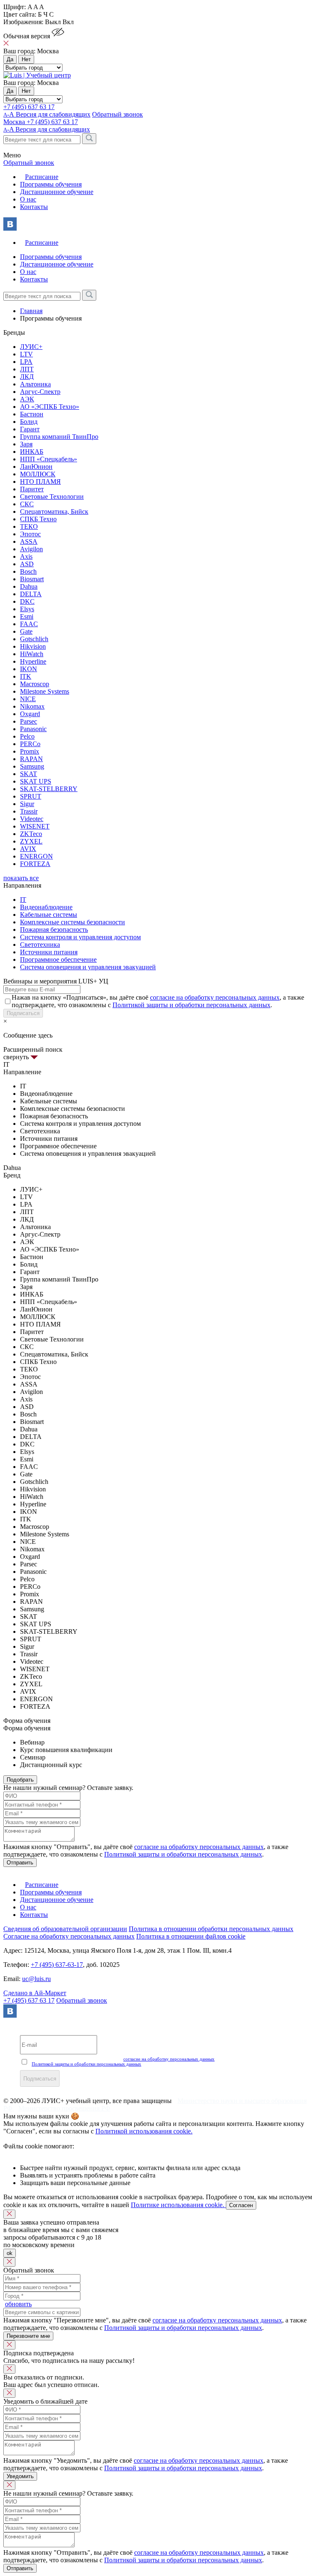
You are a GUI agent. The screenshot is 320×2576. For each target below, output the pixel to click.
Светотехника (40, 945)
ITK (26, 676)
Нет (26, 59)
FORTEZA (35, 864)
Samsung (32, 766)
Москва (15, 122)
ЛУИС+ (31, 347)
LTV (26, 354)
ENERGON (36, 856)
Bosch (28, 571)
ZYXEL (31, 841)
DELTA (31, 594)
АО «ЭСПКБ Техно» (50, 407)
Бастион (32, 414)
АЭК (27, 399)
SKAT (29, 774)
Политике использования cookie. (178, 2205)
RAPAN (31, 759)
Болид (29, 422)
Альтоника (35, 384)
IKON (29, 669)
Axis (26, 556)
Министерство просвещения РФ (64, 2108)
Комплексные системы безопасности (72, 922)
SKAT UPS (36, 781)
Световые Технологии (52, 497)
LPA (26, 362)
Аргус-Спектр (40, 392)
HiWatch (32, 654)
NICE (28, 699)
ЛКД (27, 377)
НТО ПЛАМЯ (40, 482)
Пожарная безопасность (54, 930)
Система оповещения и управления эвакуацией (88, 967)
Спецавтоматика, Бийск (54, 511)
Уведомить (20, 2476)
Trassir (29, 811)
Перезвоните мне (28, 2336)
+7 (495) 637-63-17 (57, 1965)
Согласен (241, 2205)
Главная (31, 311)
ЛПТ (27, 369)
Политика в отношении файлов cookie (191, 1936)
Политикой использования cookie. (144, 2131)
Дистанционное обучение (57, 192)
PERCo (30, 744)
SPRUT (31, 796)
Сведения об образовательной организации (65, 1929)
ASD (27, 564)
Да (10, 59)
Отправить (20, 1863)
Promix (30, 751)
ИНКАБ (32, 452)
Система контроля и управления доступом (80, 937)
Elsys (27, 609)
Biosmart (32, 579)
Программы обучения (51, 184)
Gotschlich (34, 639)
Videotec (32, 819)
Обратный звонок (82, 2000)
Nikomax (32, 706)
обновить (18, 2304)
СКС (27, 504)
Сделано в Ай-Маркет (35, 1993)
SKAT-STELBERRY (49, 789)
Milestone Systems (45, 691)
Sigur (27, 804)
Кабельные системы (49, 915)
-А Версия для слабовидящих (47, 114)
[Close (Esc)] (9, 2214)
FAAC (29, 624)
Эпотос (30, 534)
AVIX (28, 849)
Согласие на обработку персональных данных (69, 1936)
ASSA (29, 541)
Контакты (34, 207)
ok (10, 2253)
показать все (21, 878)
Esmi (27, 616)
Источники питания (49, 952)
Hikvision (33, 646)
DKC (27, 601)
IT (23, 900)
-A (47, 129)
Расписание (42, 177)
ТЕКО (29, 526)
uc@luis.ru (36, 1979)
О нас (28, 199)
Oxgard (30, 714)
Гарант (30, 429)
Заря (26, 444)
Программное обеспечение (58, 959)
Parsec (29, 721)
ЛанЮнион (36, 467)
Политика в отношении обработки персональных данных (211, 1929)
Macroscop (35, 684)
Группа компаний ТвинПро (59, 437)
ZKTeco (31, 834)
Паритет (32, 489)
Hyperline (33, 661)
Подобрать (20, 1780)
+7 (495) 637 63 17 (29, 107)
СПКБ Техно (38, 519)
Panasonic (33, 729)
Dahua (29, 586)
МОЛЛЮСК (38, 474)
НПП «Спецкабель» (49, 459)
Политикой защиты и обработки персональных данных (191, 1005)
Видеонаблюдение (46, 907)
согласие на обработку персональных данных (215, 997)
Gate (26, 631)
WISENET (35, 826)
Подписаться (23, 1013)
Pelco (27, 736)
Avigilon (31, 549)
